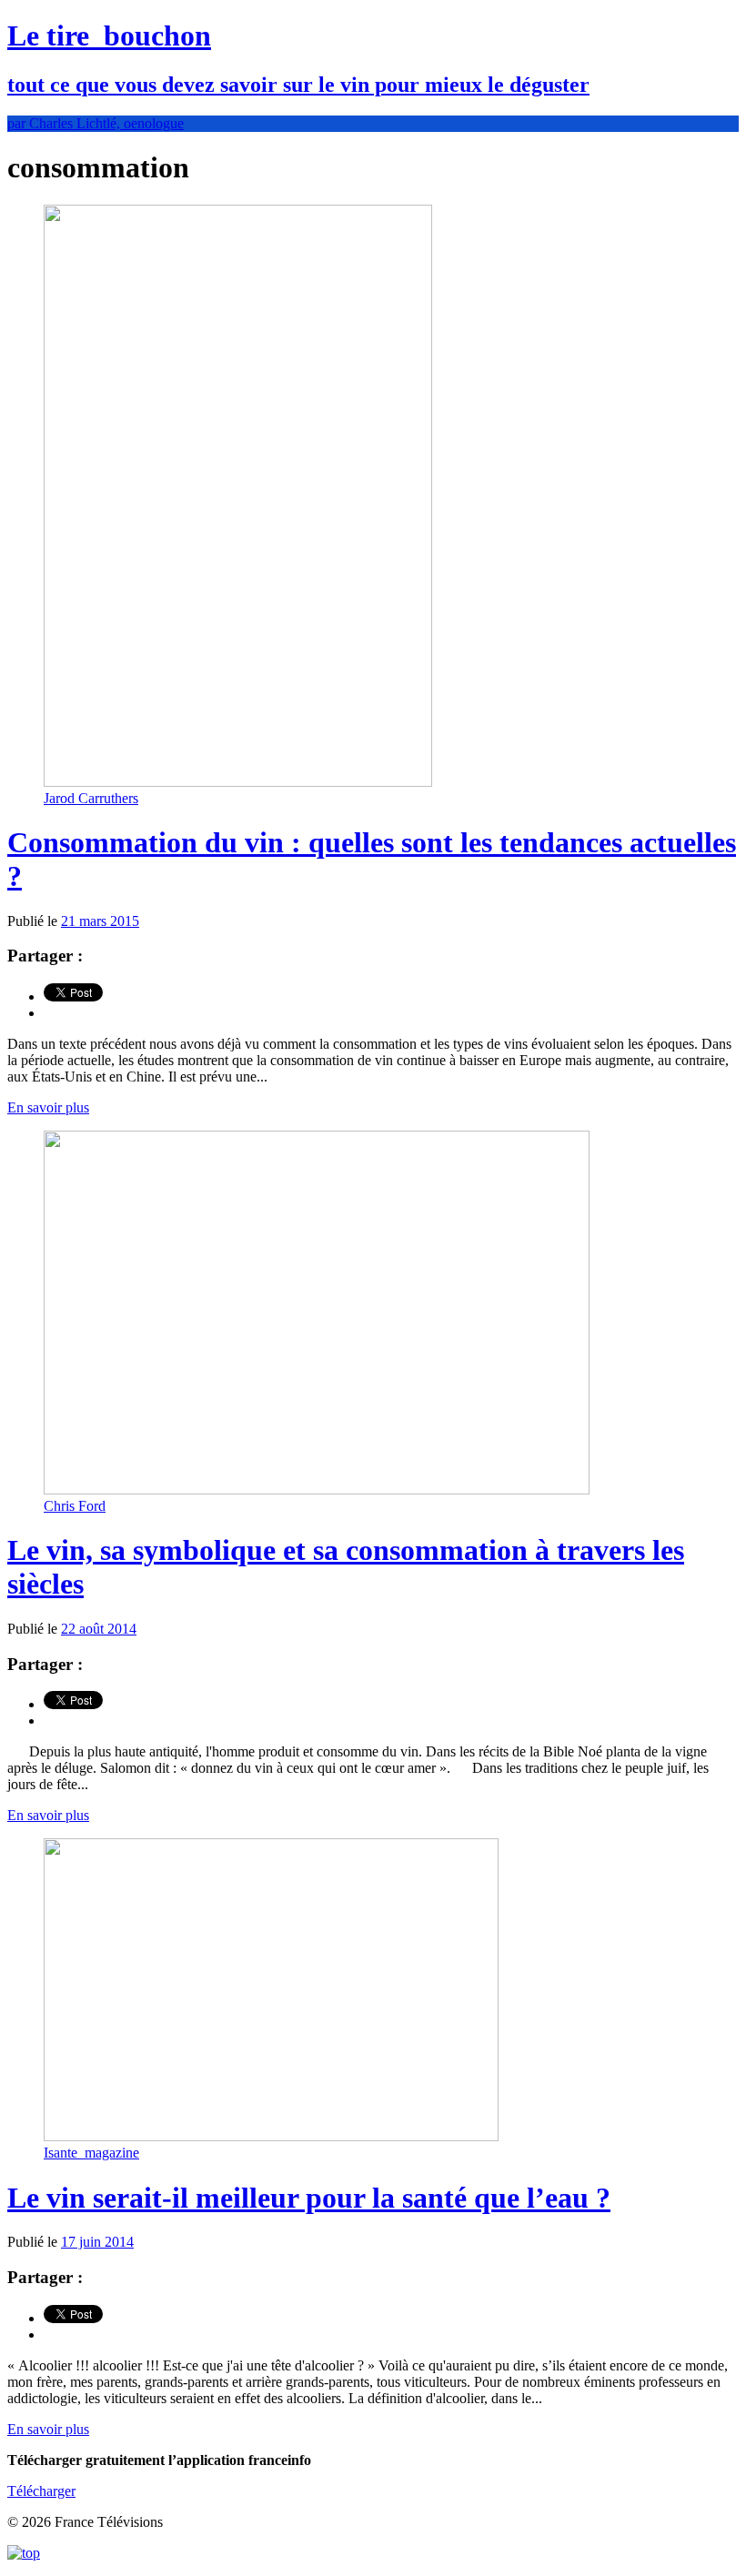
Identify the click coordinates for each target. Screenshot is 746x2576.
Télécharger (41, 2491)
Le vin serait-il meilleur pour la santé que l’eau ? (309, 2198)
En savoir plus (48, 1107)
